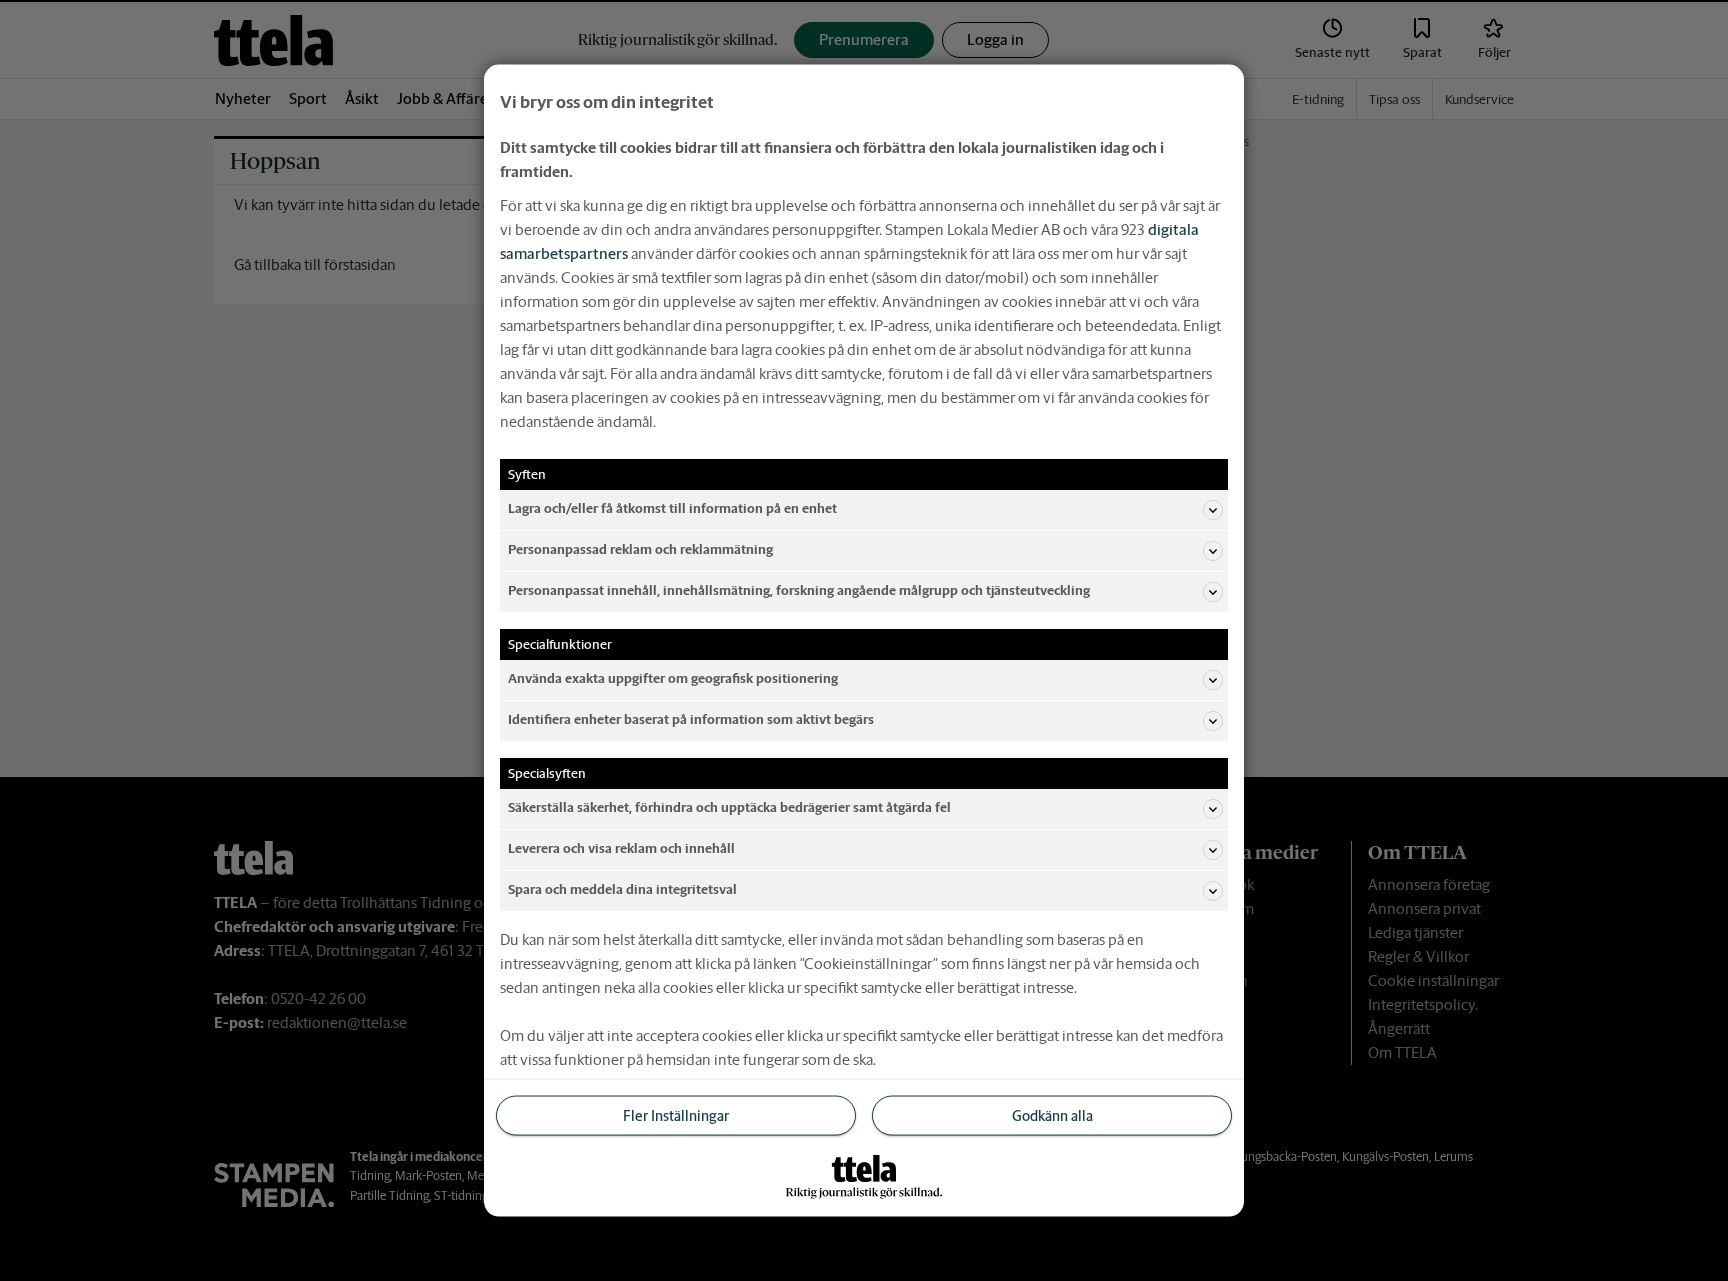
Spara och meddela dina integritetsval (622, 889)
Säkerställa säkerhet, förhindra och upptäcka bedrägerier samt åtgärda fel (729, 807)
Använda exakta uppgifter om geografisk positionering (673, 678)
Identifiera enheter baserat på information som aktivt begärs (691, 719)
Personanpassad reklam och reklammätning (640, 549)
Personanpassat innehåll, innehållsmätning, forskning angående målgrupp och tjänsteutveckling (799, 590)
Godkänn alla (1052, 1115)
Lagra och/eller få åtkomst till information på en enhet (672, 508)
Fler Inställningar (676, 1115)
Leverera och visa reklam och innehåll (621, 848)
